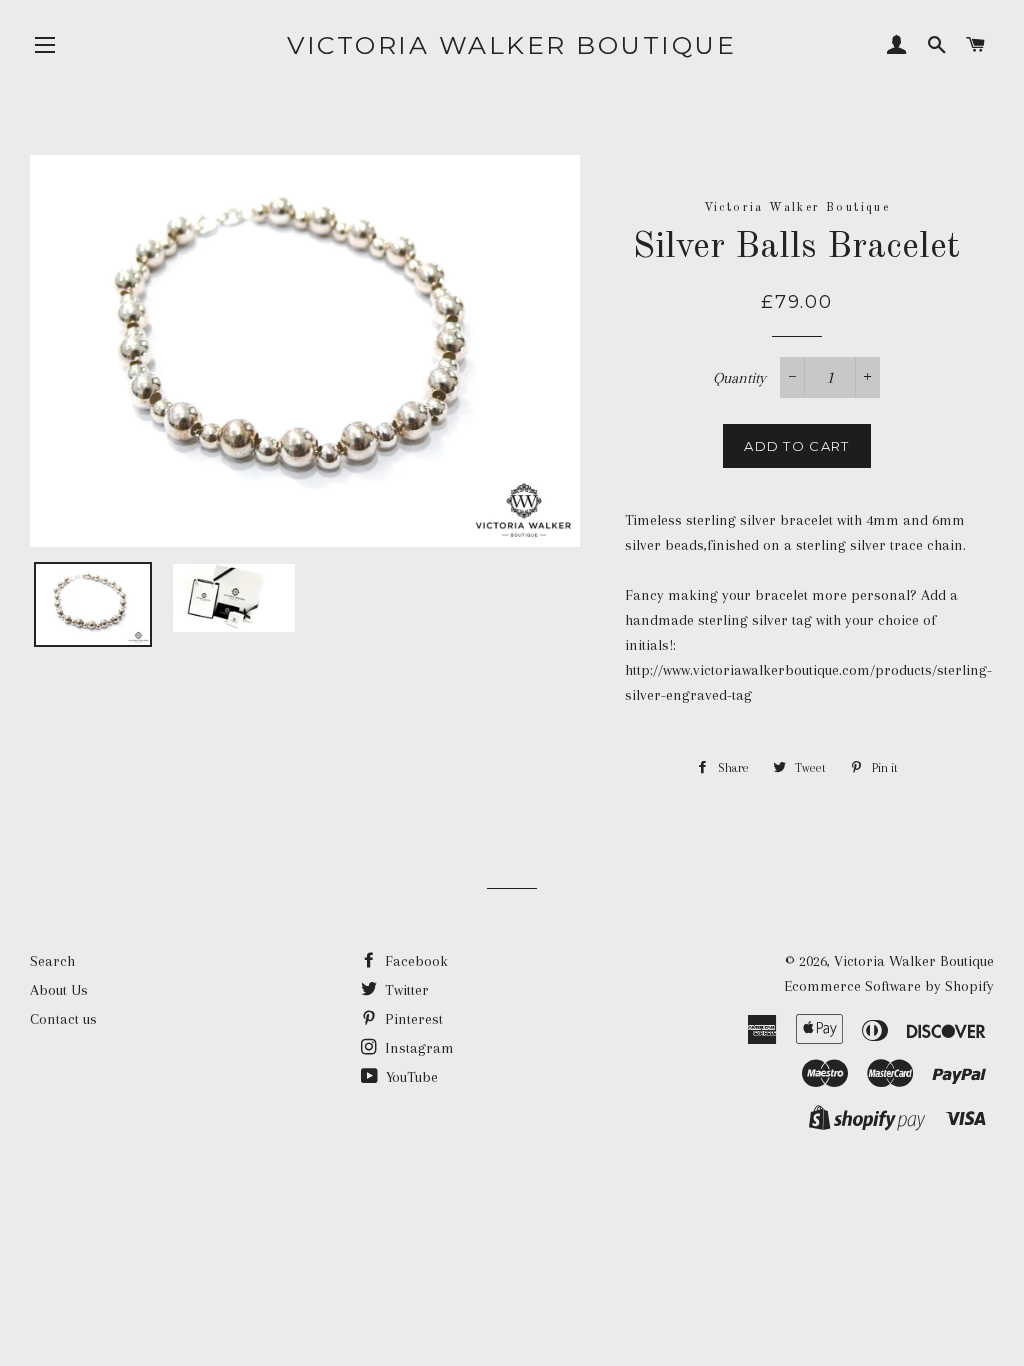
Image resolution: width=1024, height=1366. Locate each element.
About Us (59, 990)
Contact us (63, 1019)
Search (52, 961)
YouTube (410, 1077)
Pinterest (412, 1019)
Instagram (417, 1048)
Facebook (414, 961)
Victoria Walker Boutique (511, 45)
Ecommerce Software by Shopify (889, 986)
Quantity (739, 378)
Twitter (405, 990)
